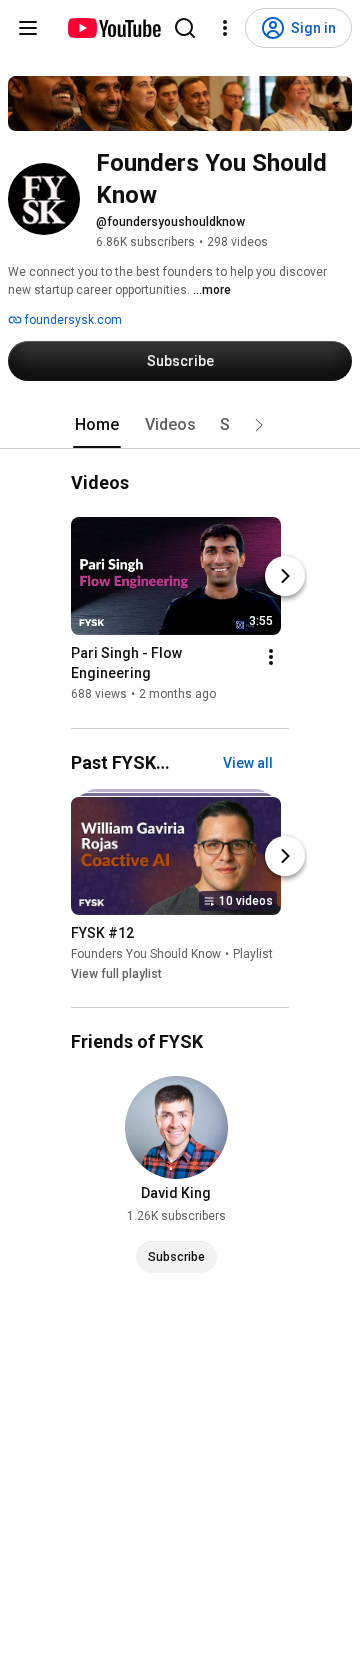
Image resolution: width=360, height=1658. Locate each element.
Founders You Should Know (146, 954)
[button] (259, 425)
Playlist (253, 954)
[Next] (285, 577)
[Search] (185, 28)
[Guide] (28, 28)
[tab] (97, 425)
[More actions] (271, 658)
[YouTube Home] (113, 28)
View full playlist (116, 974)
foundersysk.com (72, 320)
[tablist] (180, 425)
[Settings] (225, 28)
